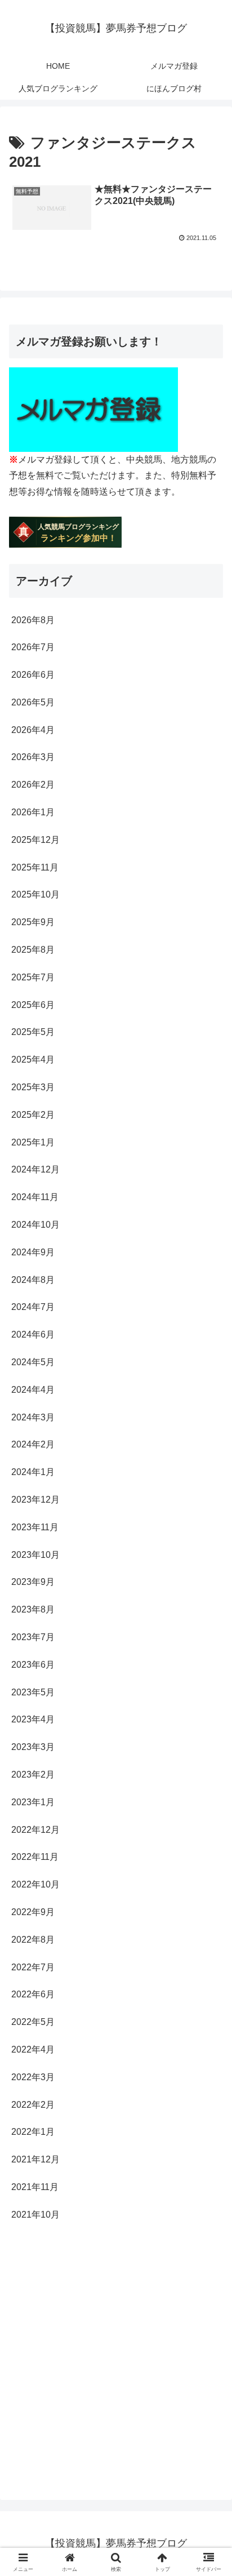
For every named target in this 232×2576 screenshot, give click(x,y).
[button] (209, 1812)
